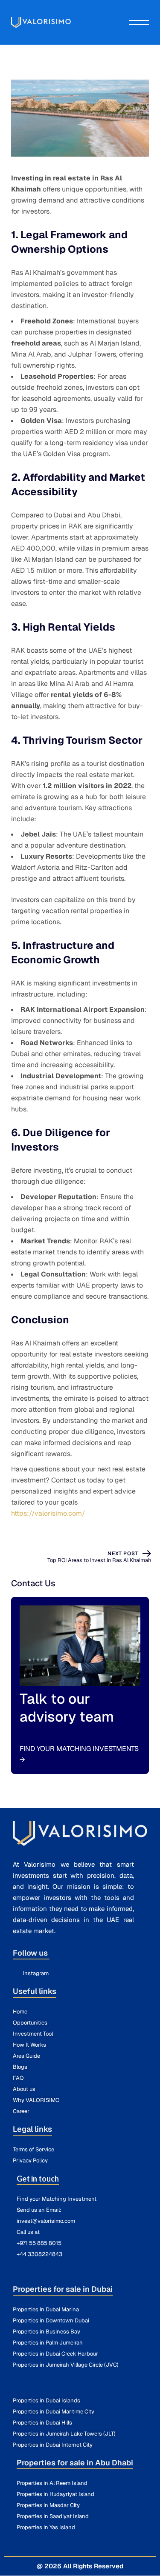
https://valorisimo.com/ (48, 1513)
